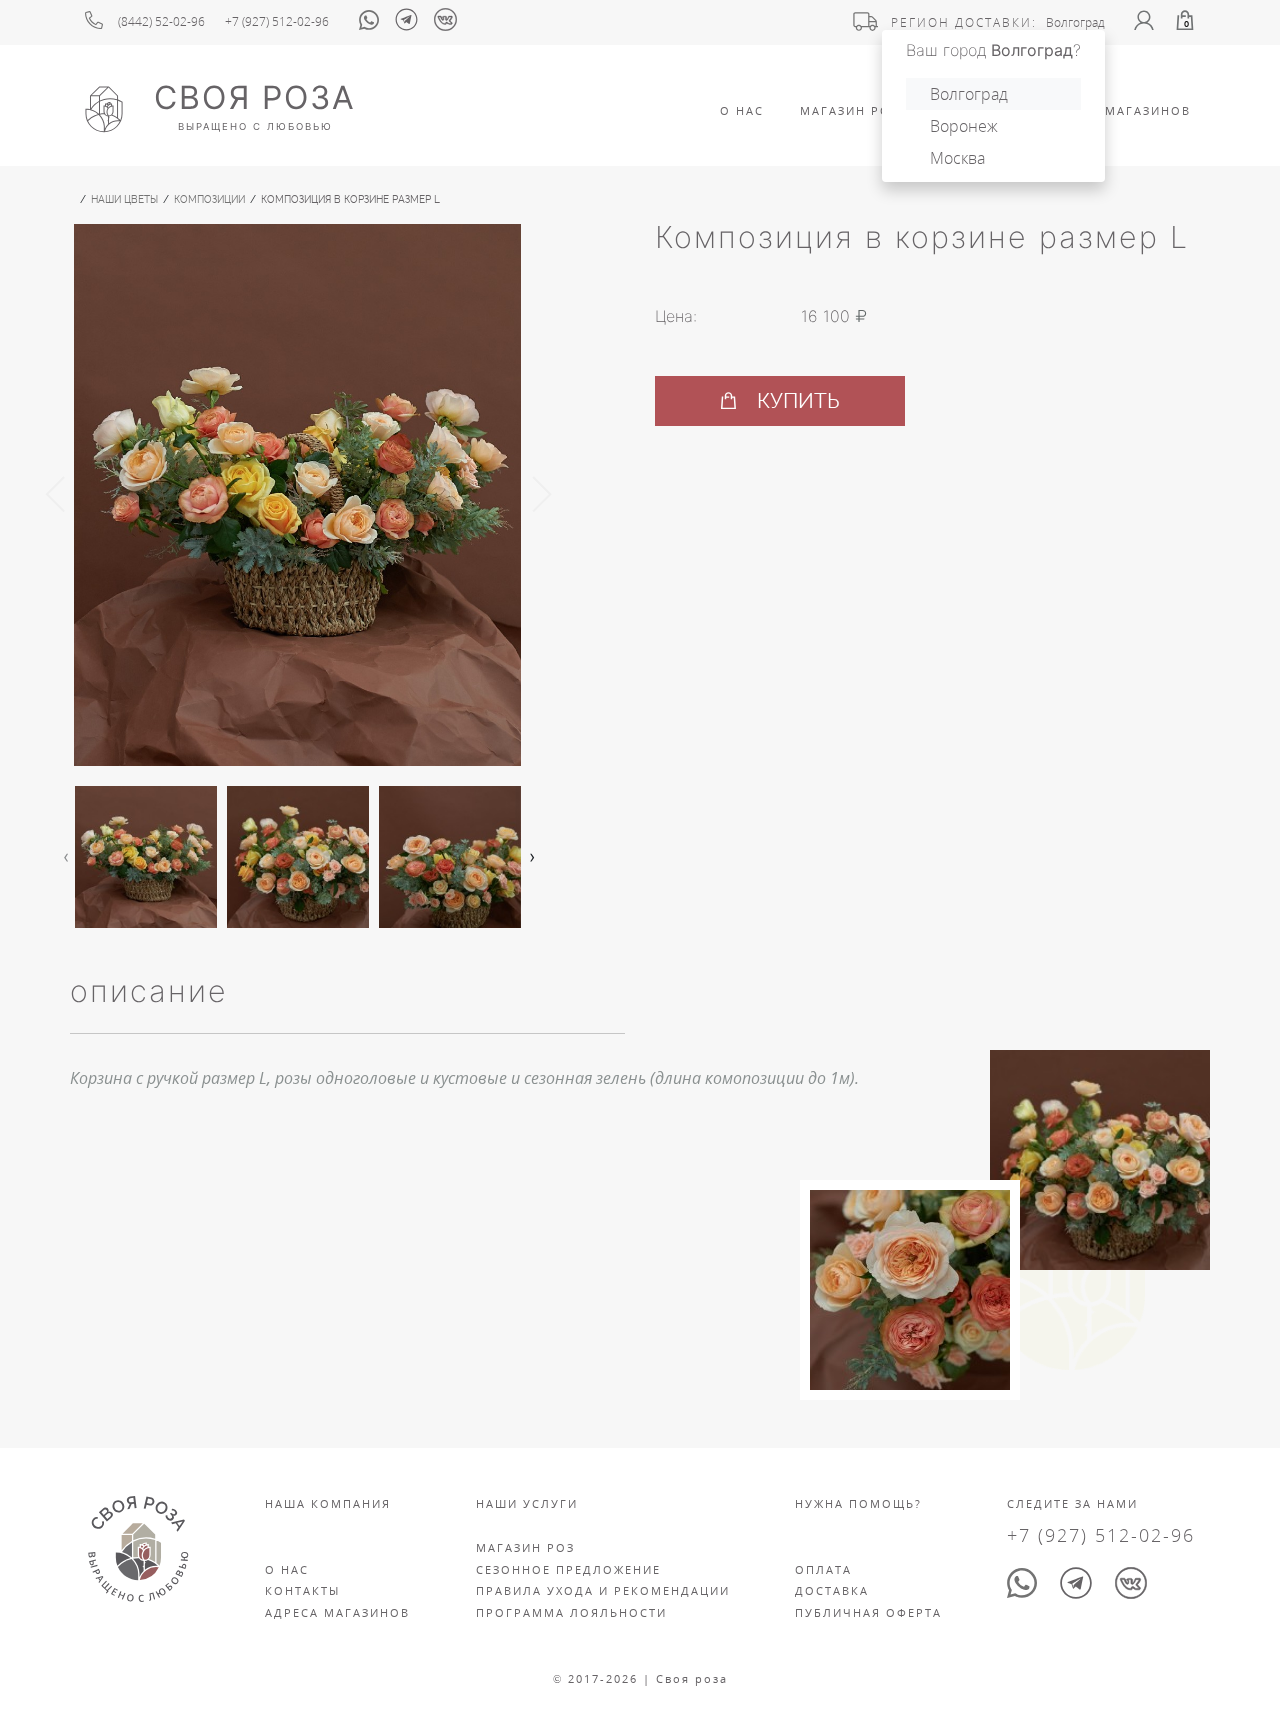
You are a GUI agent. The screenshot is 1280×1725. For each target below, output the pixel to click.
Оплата (823, 1569)
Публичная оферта (868, 1612)
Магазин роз (849, 110)
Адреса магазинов (337, 1612)
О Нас (742, 110)
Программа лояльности (571, 1612)
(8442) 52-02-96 (161, 21)
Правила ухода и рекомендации (603, 1590)
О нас (287, 1569)
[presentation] (56, 495)
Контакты (302, 1590)
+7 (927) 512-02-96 (277, 21)
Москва (957, 158)
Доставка (832, 1590)
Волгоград (969, 94)
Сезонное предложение (568, 1569)
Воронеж (964, 126)
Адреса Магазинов (1118, 110)
